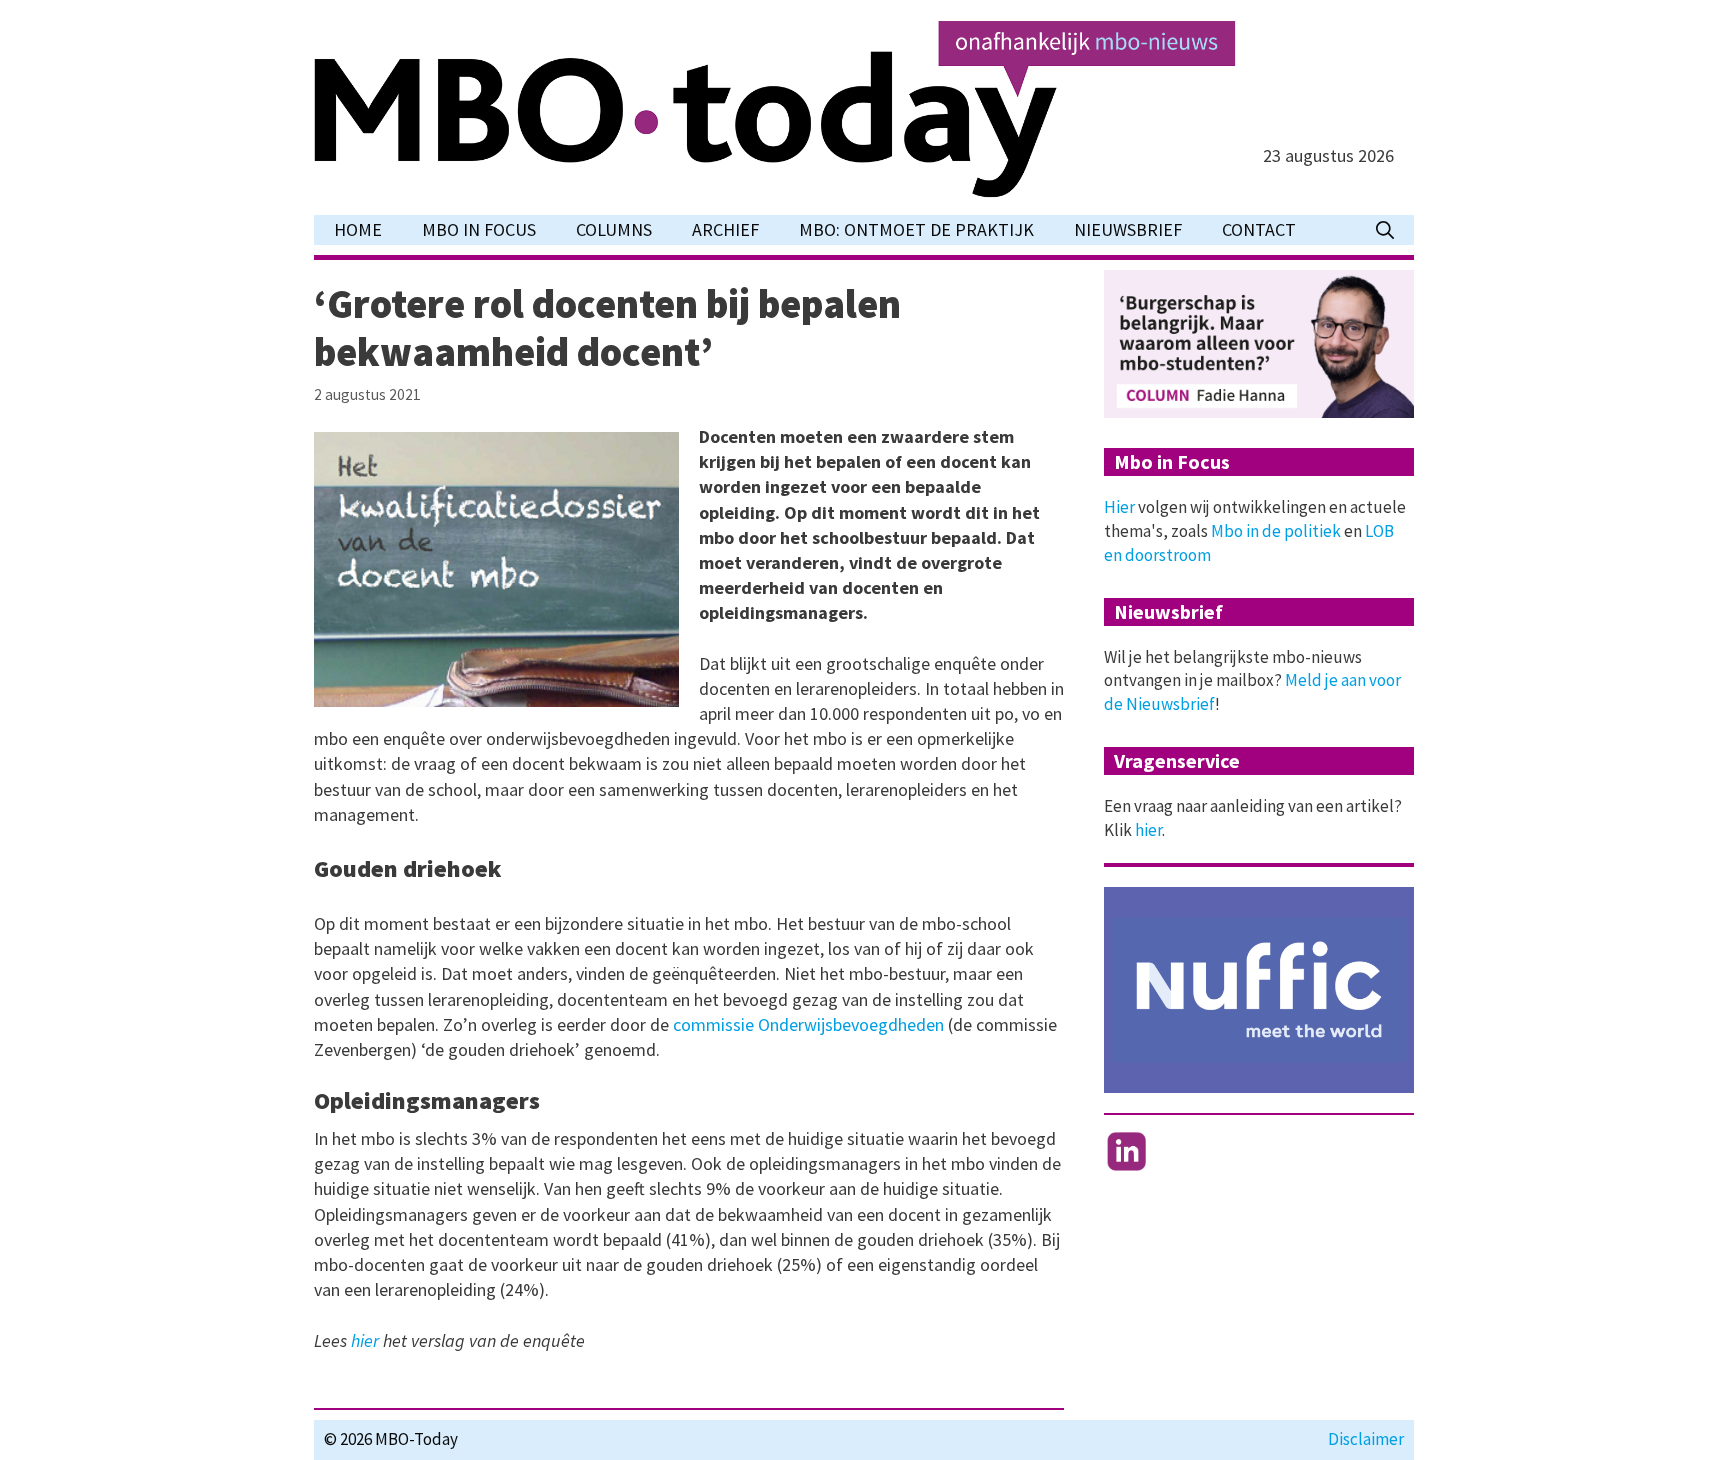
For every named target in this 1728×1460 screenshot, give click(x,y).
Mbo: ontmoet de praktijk (916, 229)
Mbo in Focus (479, 229)
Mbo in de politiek (1276, 531)
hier (365, 1340)
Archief (725, 229)
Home (358, 229)
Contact (1259, 229)
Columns (614, 229)
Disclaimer (1366, 1439)
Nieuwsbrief (1128, 229)
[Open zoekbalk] (1385, 230)
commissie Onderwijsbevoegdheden (808, 1024)
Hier (1119, 507)
